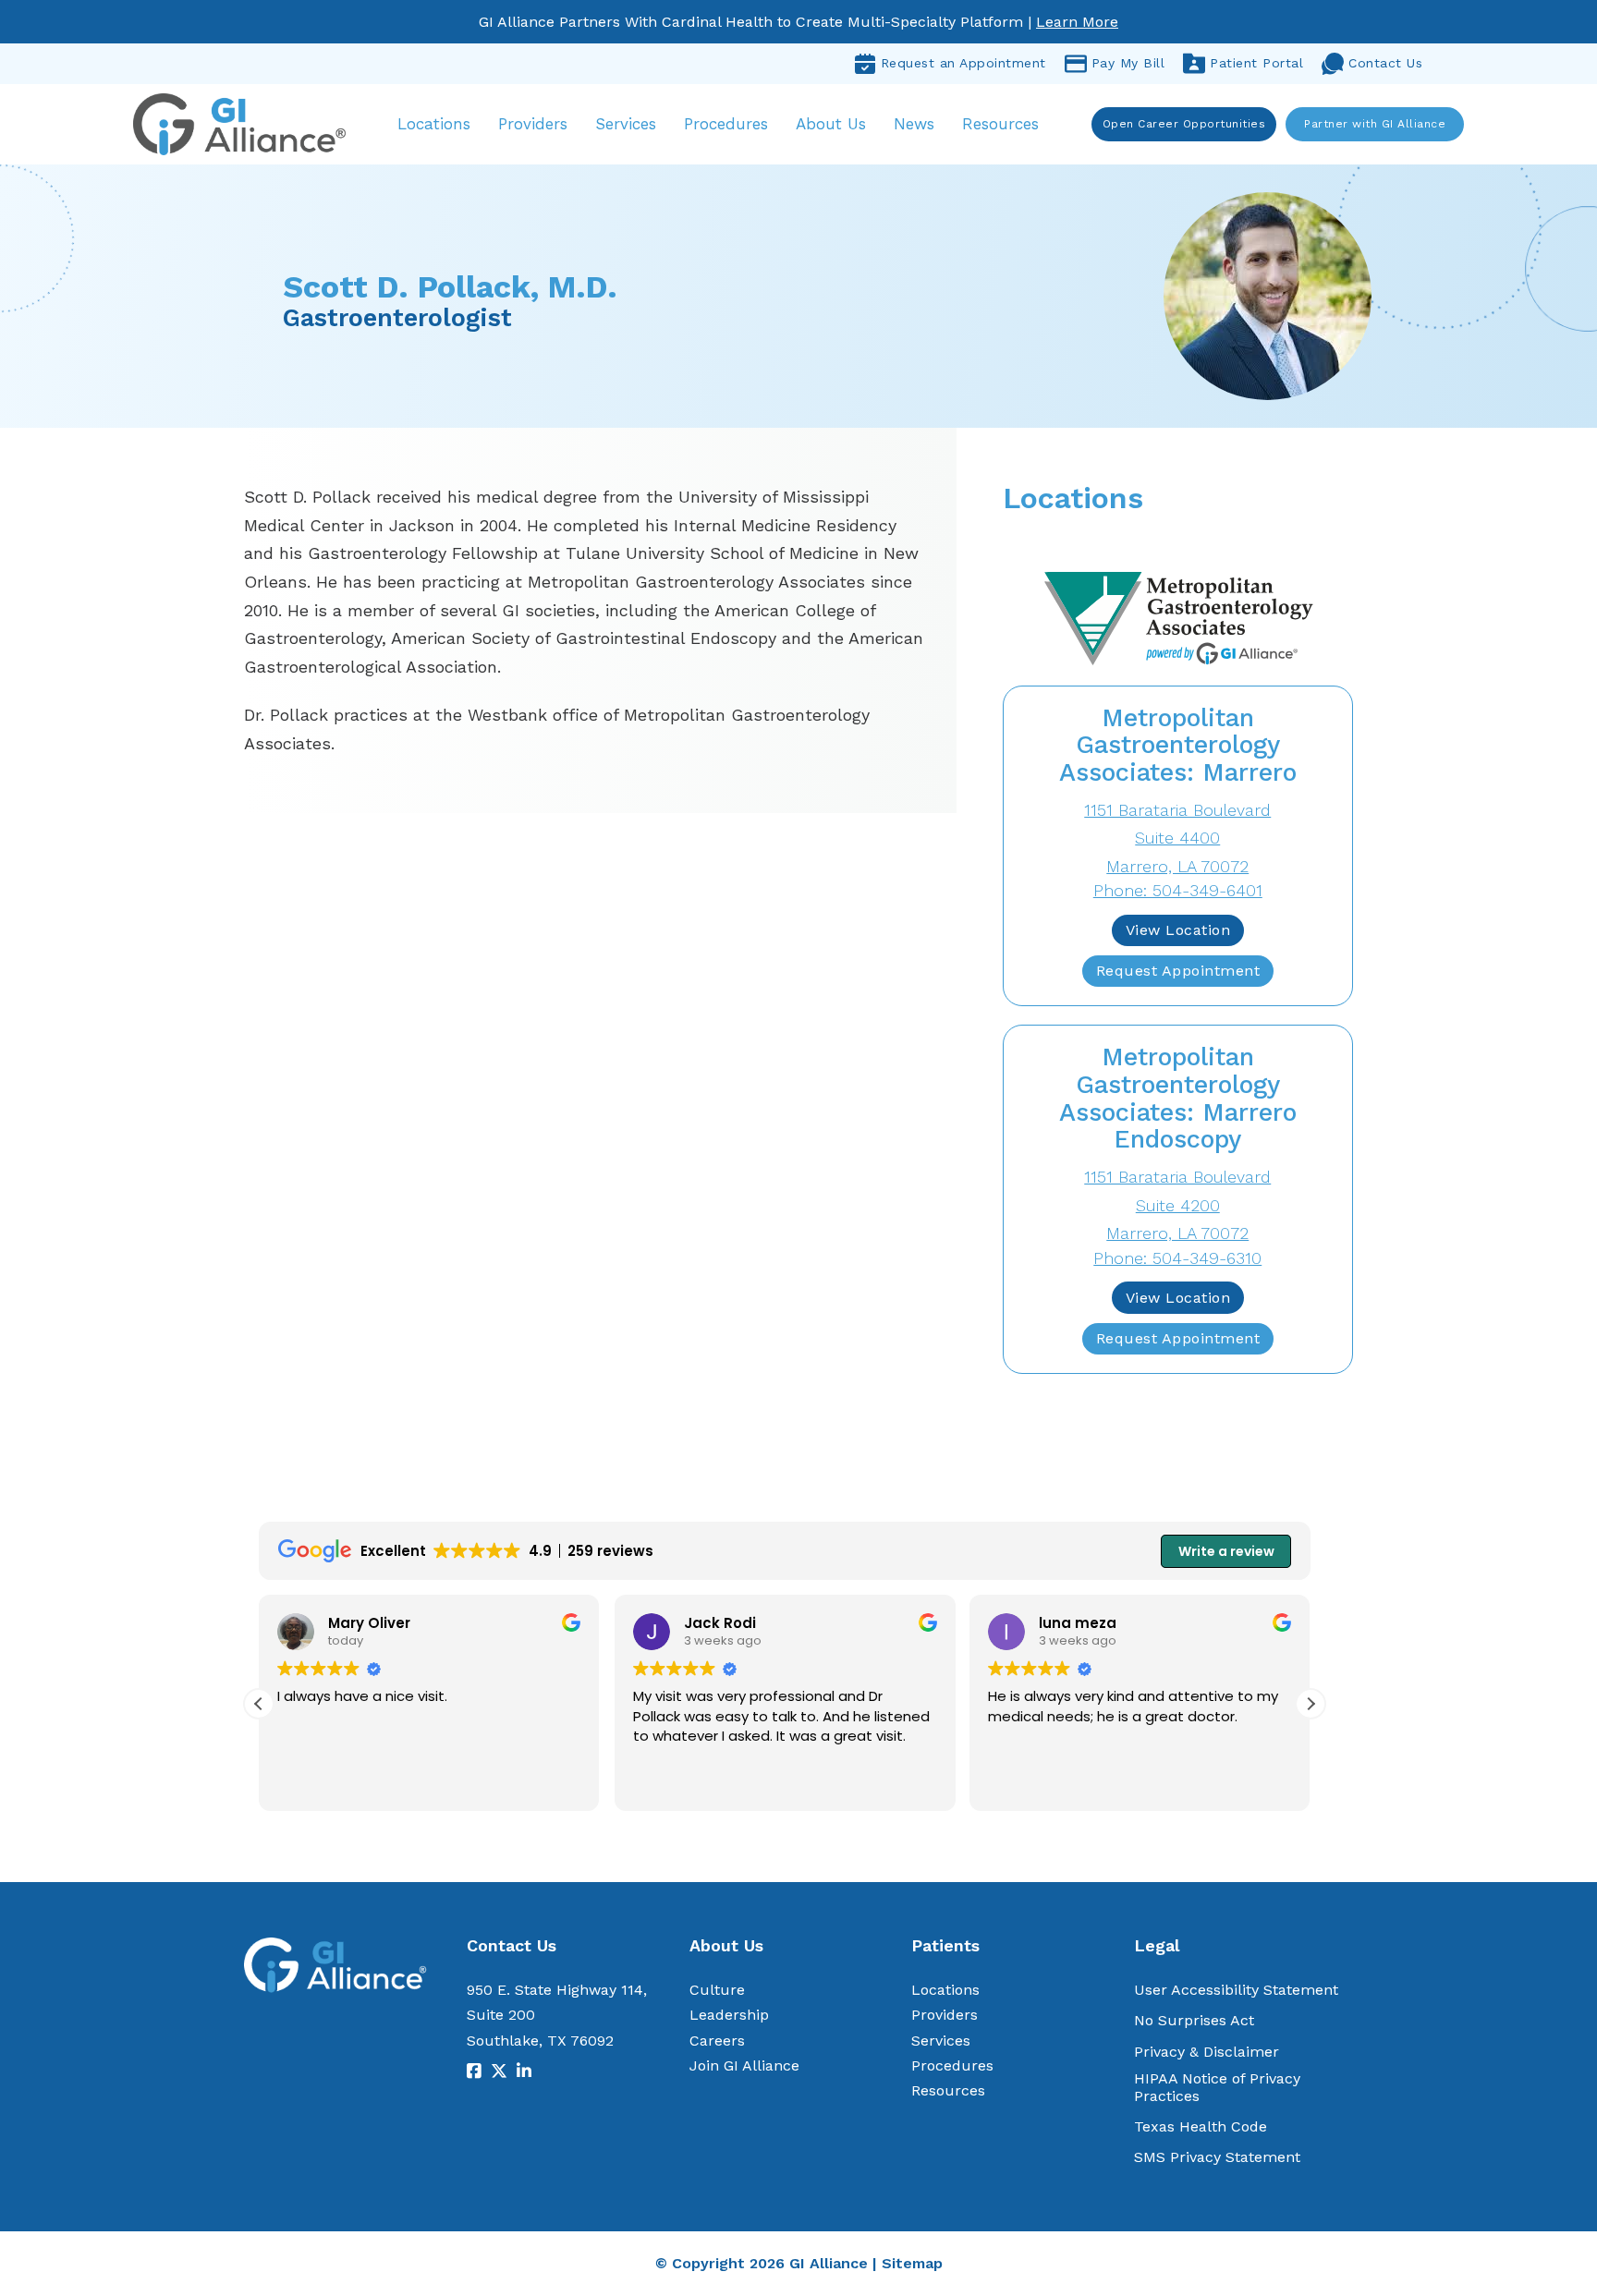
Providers (533, 124)
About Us (831, 124)
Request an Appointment (963, 63)
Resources (1000, 124)
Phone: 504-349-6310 (1177, 1258)
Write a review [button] (1226, 1551)
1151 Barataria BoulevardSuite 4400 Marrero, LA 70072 (1177, 838)
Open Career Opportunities (1184, 124)
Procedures (726, 124)
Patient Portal (1256, 63)
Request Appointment (1178, 971)
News (914, 124)
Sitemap (912, 2263)
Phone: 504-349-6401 (1178, 890)
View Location (1178, 930)
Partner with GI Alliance (1375, 124)
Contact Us (1385, 63)
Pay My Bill (1128, 63)
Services (626, 124)
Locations (434, 124)
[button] (1311, 1704)
